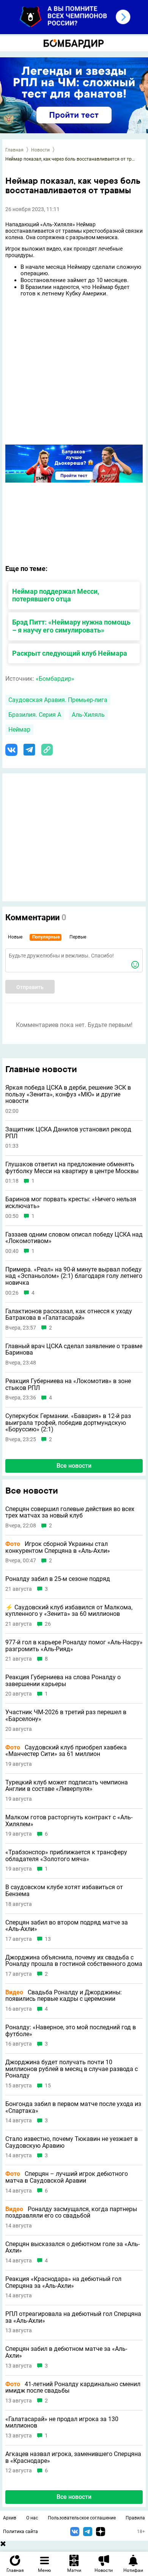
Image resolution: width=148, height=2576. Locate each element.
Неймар (19, 730)
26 (48, 1624)
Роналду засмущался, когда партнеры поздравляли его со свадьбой (71, 2212)
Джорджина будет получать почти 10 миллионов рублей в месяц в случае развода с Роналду (72, 2069)
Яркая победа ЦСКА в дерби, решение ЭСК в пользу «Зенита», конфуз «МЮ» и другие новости (68, 1094)
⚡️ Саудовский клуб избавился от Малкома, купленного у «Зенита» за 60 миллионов (69, 1611)
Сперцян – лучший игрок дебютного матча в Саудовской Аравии (67, 2177)
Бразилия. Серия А (35, 715)
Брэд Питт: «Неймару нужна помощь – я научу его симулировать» (71, 626)
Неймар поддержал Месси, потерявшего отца (56, 595)
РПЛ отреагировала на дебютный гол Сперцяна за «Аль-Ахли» (73, 2317)
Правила (135, 2518)
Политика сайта (20, 2532)
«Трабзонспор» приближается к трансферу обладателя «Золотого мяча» (66, 1856)
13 (48, 1939)
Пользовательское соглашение (82, 2518)
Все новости (74, 1466)
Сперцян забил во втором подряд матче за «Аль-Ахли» (67, 1926)
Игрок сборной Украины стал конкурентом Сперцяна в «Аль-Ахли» (58, 1547)
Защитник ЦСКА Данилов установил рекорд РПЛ (68, 1133)
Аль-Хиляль (88, 715)
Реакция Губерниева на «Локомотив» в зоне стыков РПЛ (68, 1384)
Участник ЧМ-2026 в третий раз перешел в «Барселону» (66, 1715)
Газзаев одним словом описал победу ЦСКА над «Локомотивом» (74, 1238)
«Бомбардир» (55, 679)
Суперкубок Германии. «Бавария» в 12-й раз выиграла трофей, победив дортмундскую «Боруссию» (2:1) (68, 1423)
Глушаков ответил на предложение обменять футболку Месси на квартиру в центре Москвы (72, 1168)
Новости (40, 150)
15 (48, 2086)
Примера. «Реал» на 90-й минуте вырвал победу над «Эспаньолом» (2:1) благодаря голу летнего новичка (74, 1276)
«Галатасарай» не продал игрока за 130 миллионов (62, 2422)
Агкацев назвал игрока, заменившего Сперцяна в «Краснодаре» (73, 2457)
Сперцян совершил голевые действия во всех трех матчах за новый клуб (70, 1512)
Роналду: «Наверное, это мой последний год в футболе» (71, 2031)
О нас (32, 2518)
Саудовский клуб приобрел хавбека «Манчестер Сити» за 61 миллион (66, 1751)
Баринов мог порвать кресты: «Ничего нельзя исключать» (71, 1203)
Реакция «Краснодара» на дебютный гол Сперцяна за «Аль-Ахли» (63, 2282)
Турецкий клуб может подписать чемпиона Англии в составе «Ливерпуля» (67, 1786)
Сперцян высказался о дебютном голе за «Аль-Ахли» (72, 2247)
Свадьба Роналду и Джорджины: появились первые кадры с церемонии (64, 1996)
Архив (10, 2518)
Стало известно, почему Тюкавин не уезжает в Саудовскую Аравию (72, 2142)
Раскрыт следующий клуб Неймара (70, 653)
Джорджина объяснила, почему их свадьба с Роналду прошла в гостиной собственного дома (74, 1961)
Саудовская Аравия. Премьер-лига (58, 700)
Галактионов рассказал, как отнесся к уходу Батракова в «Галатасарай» (69, 1315)
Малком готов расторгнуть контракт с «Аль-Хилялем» (69, 1821)
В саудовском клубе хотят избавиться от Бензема (64, 1891)
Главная (14, 150)
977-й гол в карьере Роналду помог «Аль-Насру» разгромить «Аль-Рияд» (74, 1646)
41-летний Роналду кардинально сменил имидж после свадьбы (73, 2387)
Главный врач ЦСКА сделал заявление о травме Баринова (74, 1350)
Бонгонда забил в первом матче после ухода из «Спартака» (73, 2107)
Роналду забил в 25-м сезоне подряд (58, 1579)
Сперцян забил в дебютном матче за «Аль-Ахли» (66, 2352)
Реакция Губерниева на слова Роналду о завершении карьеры (63, 1681)
